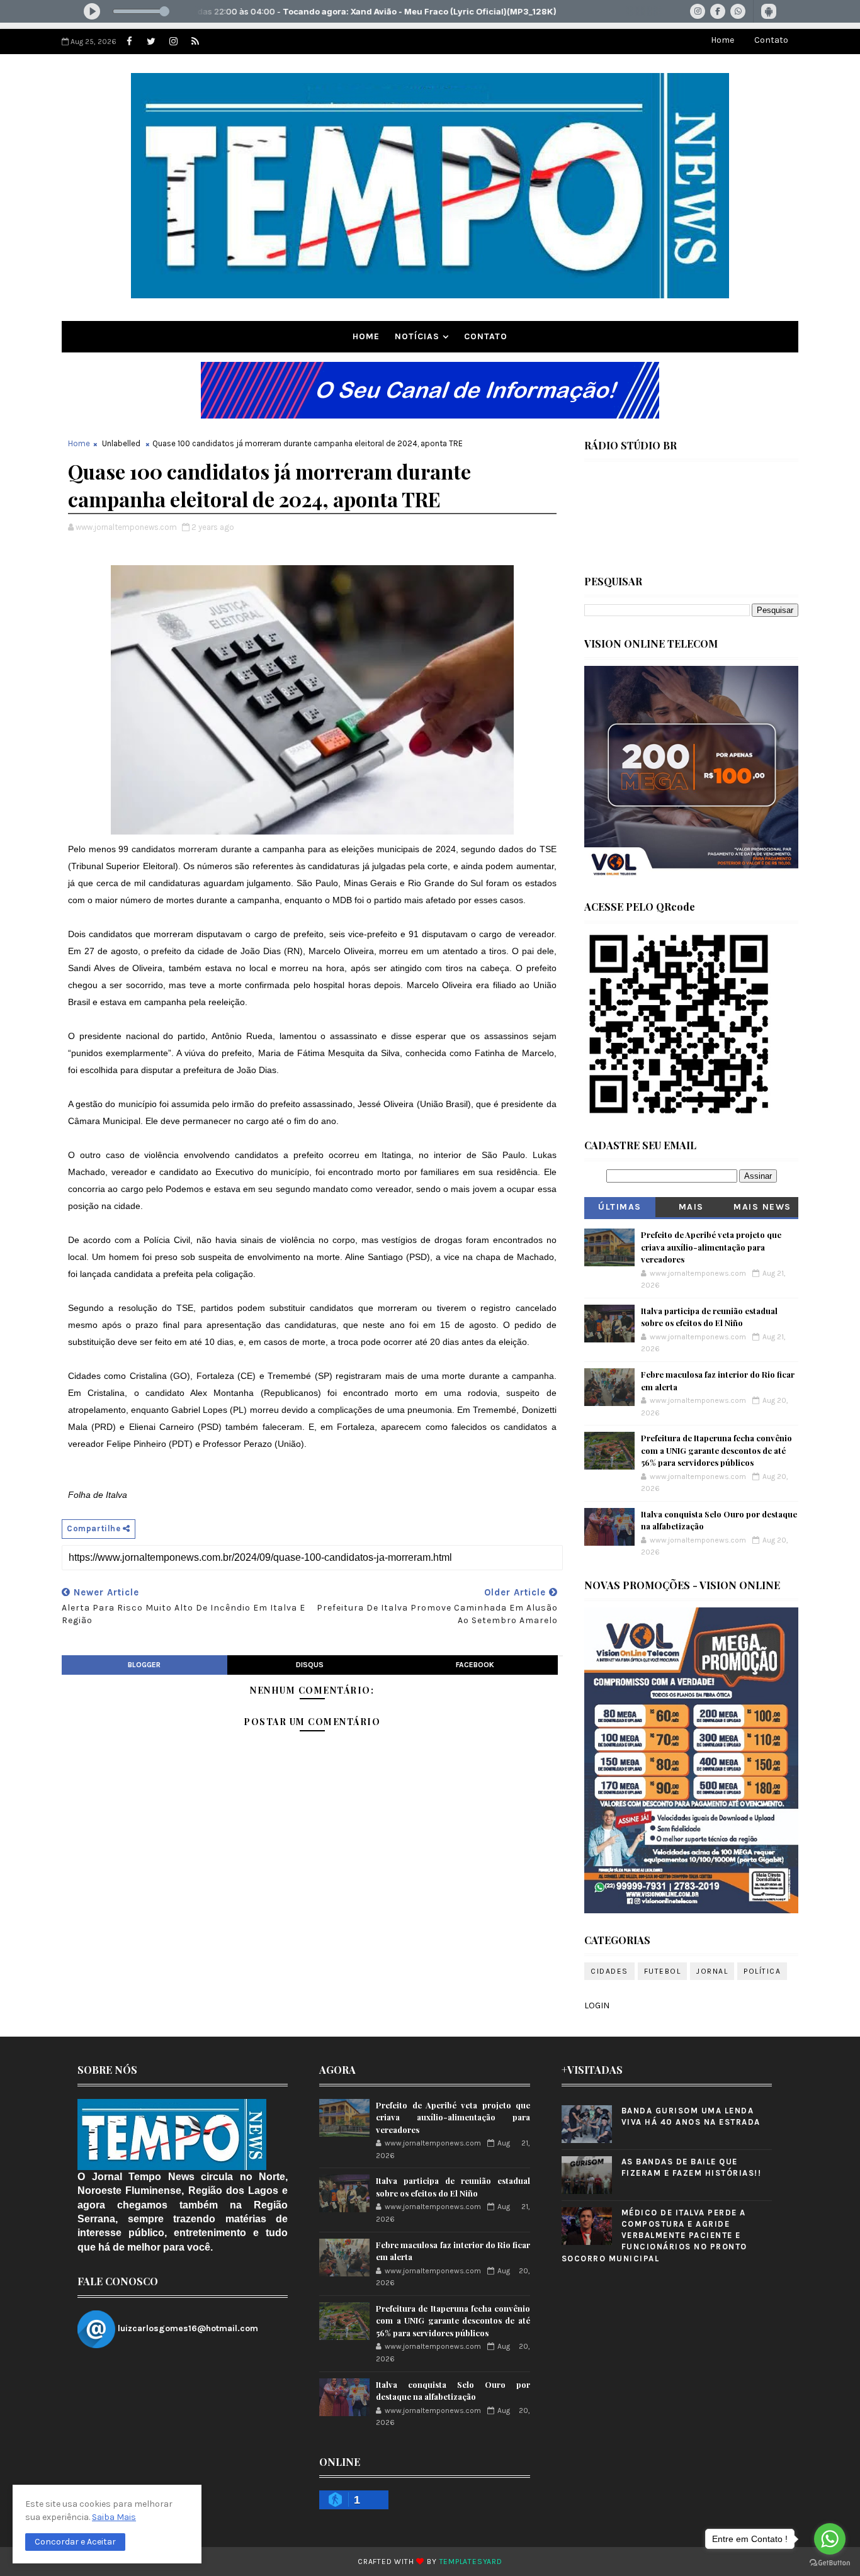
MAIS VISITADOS (692, 1209)
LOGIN (597, 2005)
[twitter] (151, 42)
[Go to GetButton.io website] (830, 2563)
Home (722, 40)
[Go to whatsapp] (830, 2539)
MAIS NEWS (762, 1207)
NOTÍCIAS (417, 336)
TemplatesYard (471, 2562)
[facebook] (129, 42)
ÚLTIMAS (620, 1207)
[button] (75, 2542)
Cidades (609, 1971)
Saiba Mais (114, 2517)
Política (762, 1971)
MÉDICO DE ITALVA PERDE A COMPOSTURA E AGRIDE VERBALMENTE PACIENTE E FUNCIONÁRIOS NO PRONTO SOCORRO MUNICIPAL (654, 2236)
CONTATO (486, 336)
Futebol (663, 1971)
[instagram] (173, 42)
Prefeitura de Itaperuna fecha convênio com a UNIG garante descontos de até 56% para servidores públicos (716, 1450)
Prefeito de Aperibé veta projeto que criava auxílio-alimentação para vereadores (711, 1247)
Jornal (712, 1971)
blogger (144, 1665)
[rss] (195, 42)
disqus (310, 1665)
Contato (771, 40)
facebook (475, 1665)
